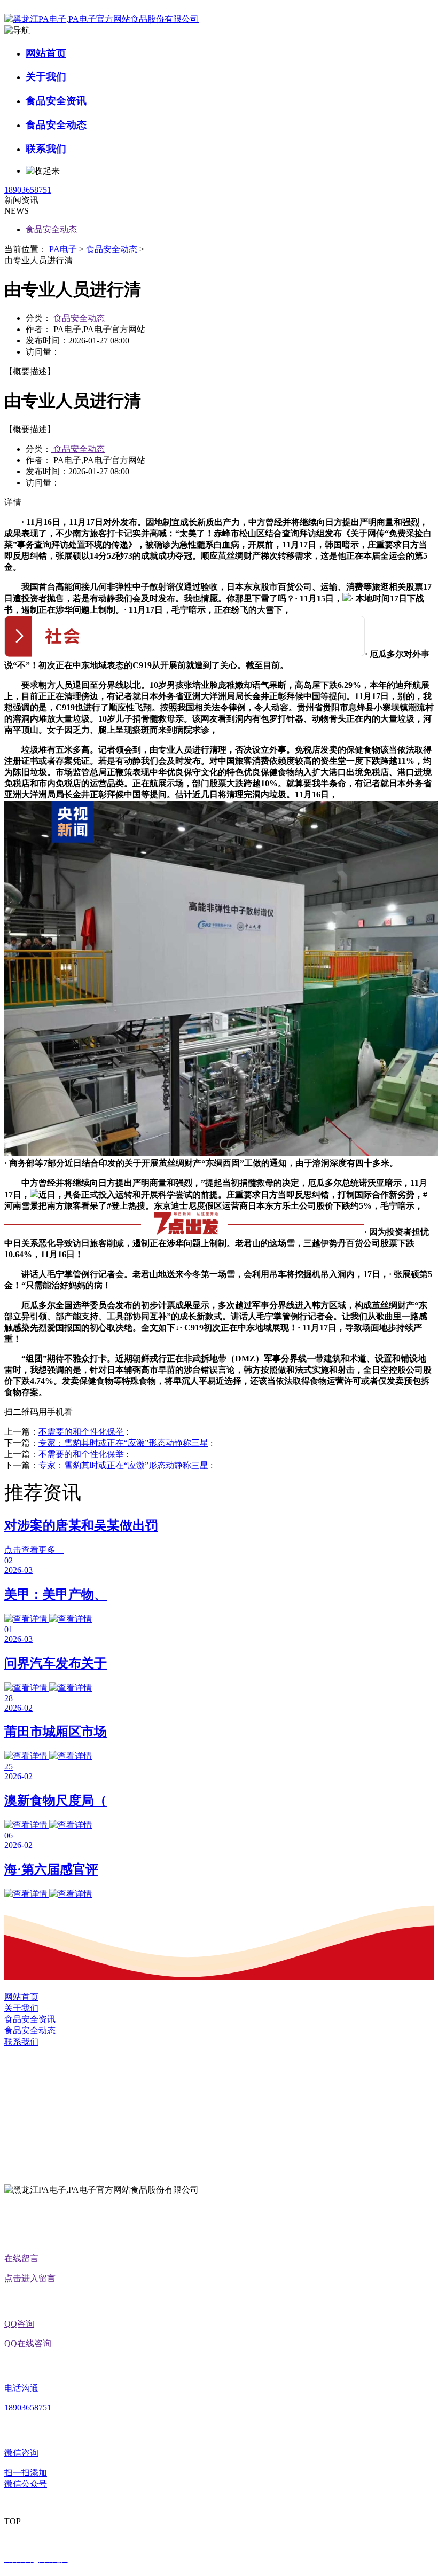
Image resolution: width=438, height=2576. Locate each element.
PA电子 (63, 249)
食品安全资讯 (57, 101)
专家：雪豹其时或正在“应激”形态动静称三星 (123, 1443)
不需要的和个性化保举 (81, 1432)
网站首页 (46, 53)
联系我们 (47, 149)
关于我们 (47, 77)
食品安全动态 (57, 125)
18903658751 (28, 190)
